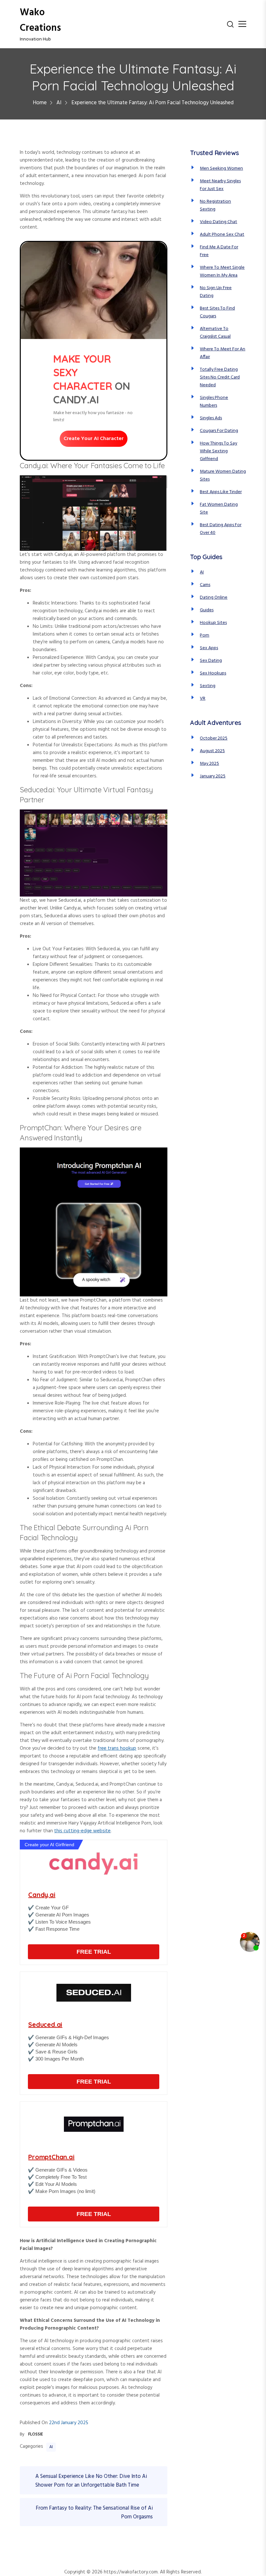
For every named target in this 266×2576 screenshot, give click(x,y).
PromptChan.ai (51, 2157)
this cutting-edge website (82, 1831)
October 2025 (214, 738)
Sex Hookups (213, 673)
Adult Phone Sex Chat (222, 235)
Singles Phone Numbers (214, 402)
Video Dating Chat (218, 222)
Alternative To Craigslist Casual (215, 333)
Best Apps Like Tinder (221, 492)
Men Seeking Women (221, 169)
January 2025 (213, 776)
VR (203, 699)
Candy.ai (42, 1895)
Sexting (208, 686)
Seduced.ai (45, 2024)
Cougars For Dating (219, 431)
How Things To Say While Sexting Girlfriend (218, 451)
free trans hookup (117, 1748)
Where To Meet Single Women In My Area (222, 271)
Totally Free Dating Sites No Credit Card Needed (220, 377)
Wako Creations (40, 20)
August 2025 (212, 751)
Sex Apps (209, 648)
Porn (205, 635)
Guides (207, 610)
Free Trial (94, 1952)
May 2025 (209, 764)
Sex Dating (211, 661)
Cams (205, 585)
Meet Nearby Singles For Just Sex (220, 185)
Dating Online (214, 598)
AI (51, 2447)
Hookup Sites (213, 623)
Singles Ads (211, 418)
